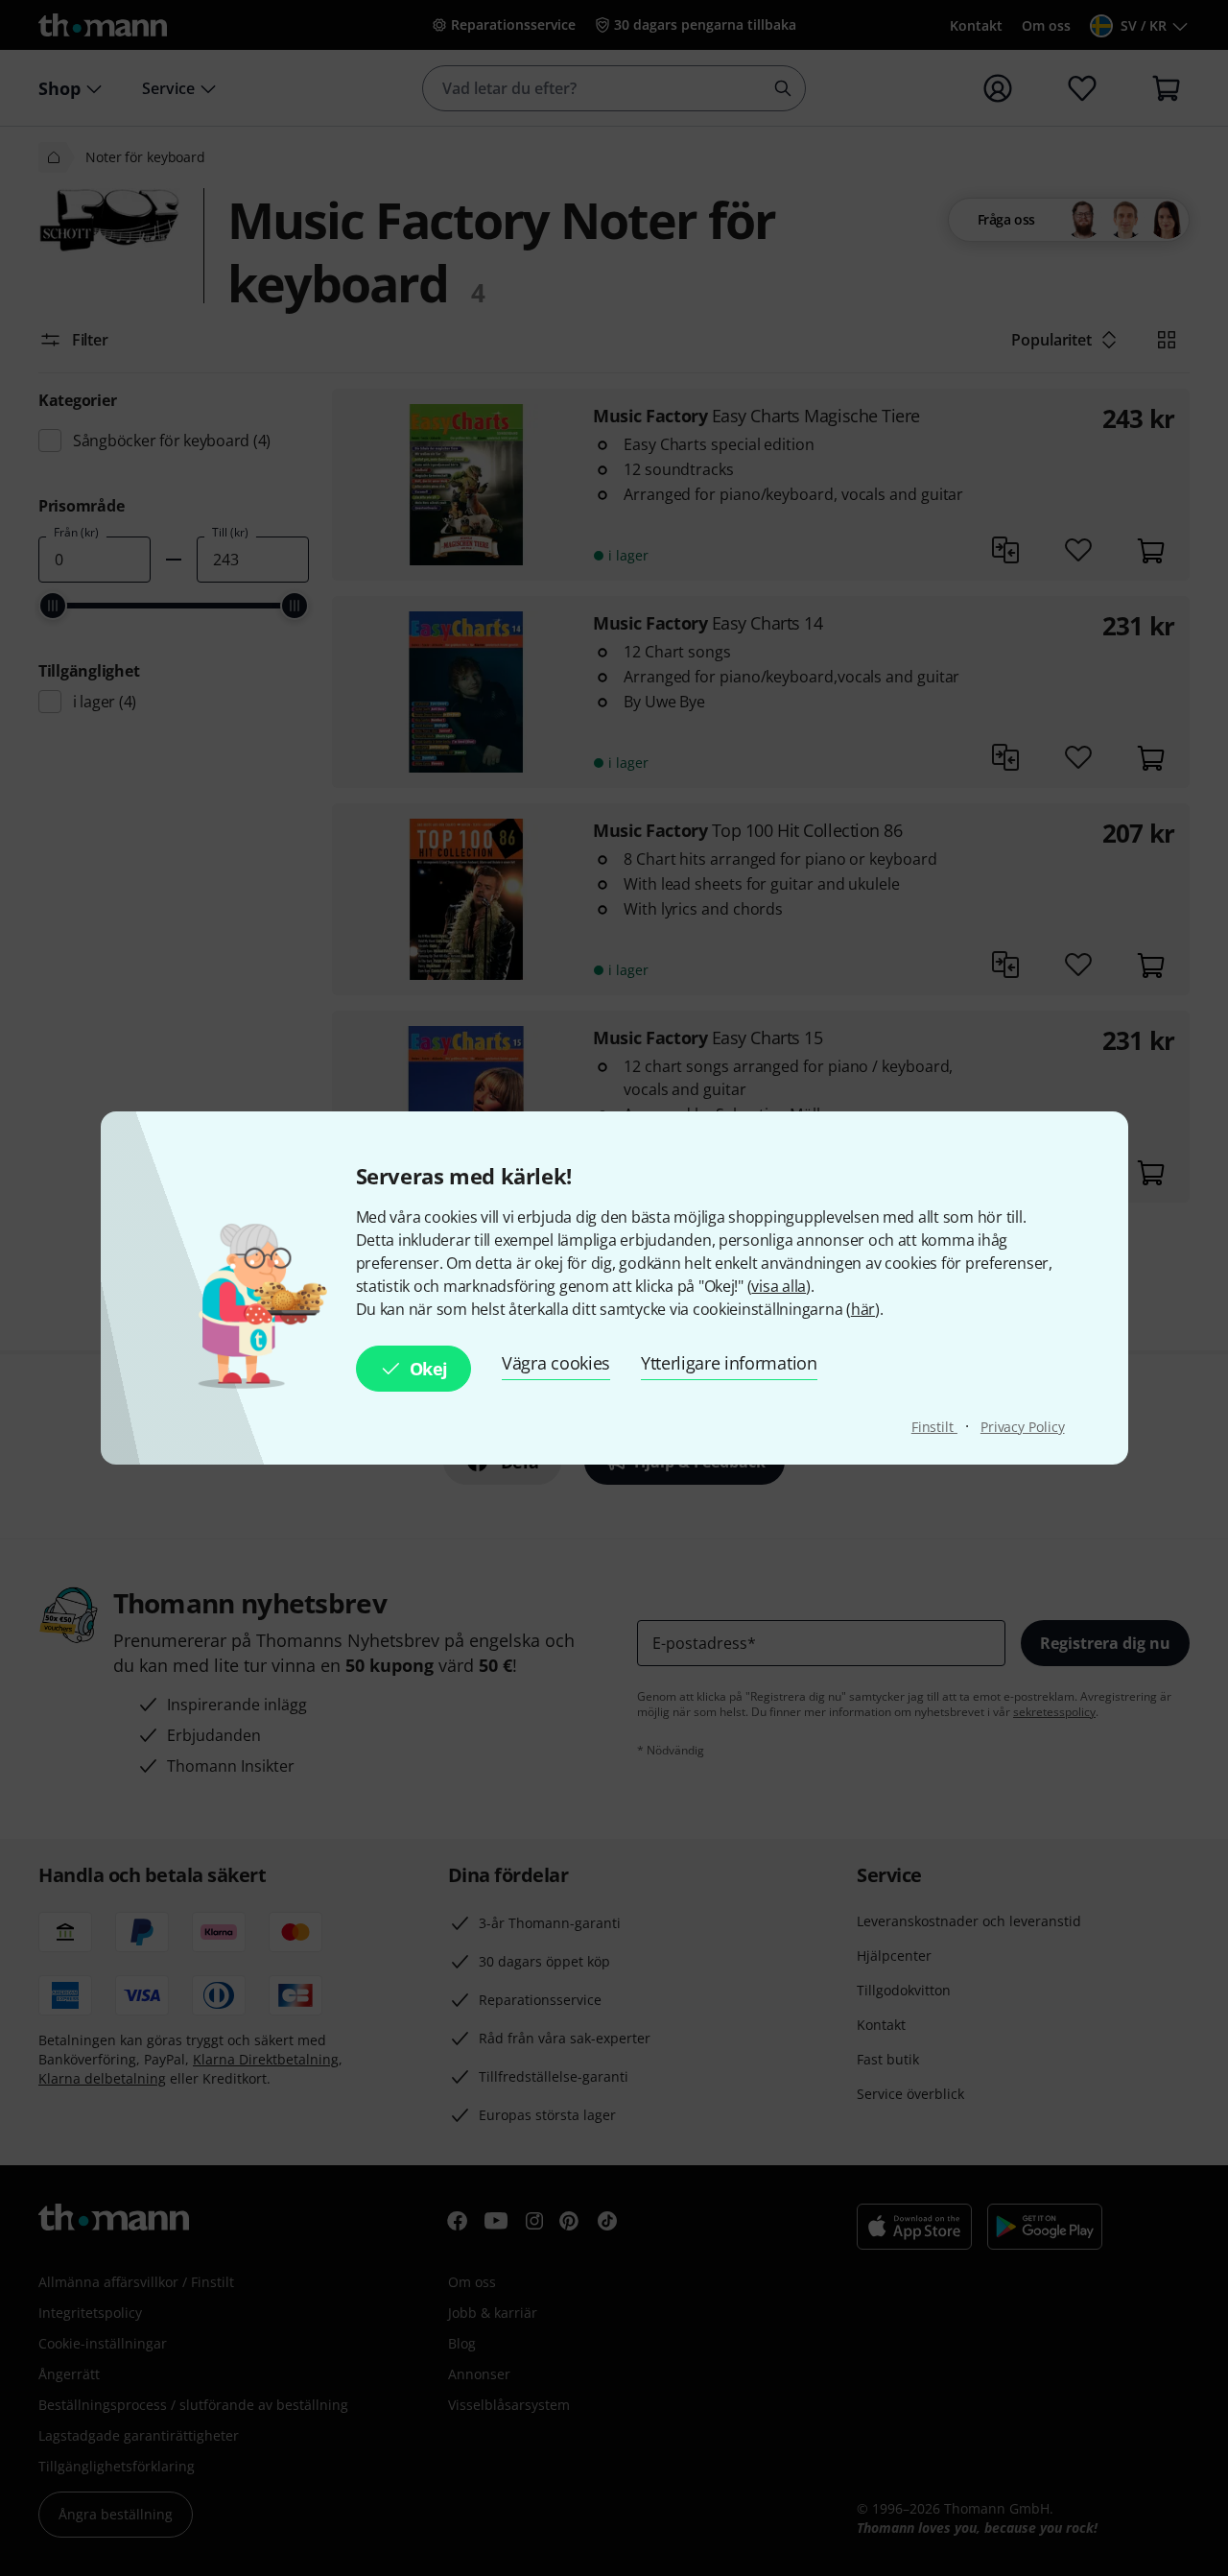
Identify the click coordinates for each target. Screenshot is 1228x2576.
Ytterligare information (729, 1363)
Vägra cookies (556, 1363)
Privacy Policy (1023, 1427)
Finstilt (934, 1427)
